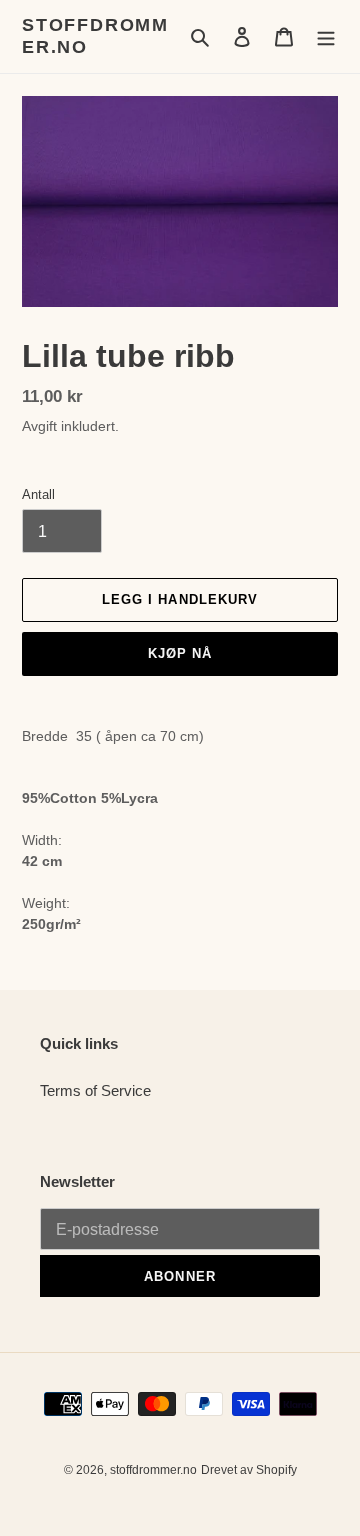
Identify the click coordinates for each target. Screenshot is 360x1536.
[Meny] (326, 36)
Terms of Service (95, 1090)
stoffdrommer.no (95, 36)
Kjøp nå (180, 653)
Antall (38, 494)
